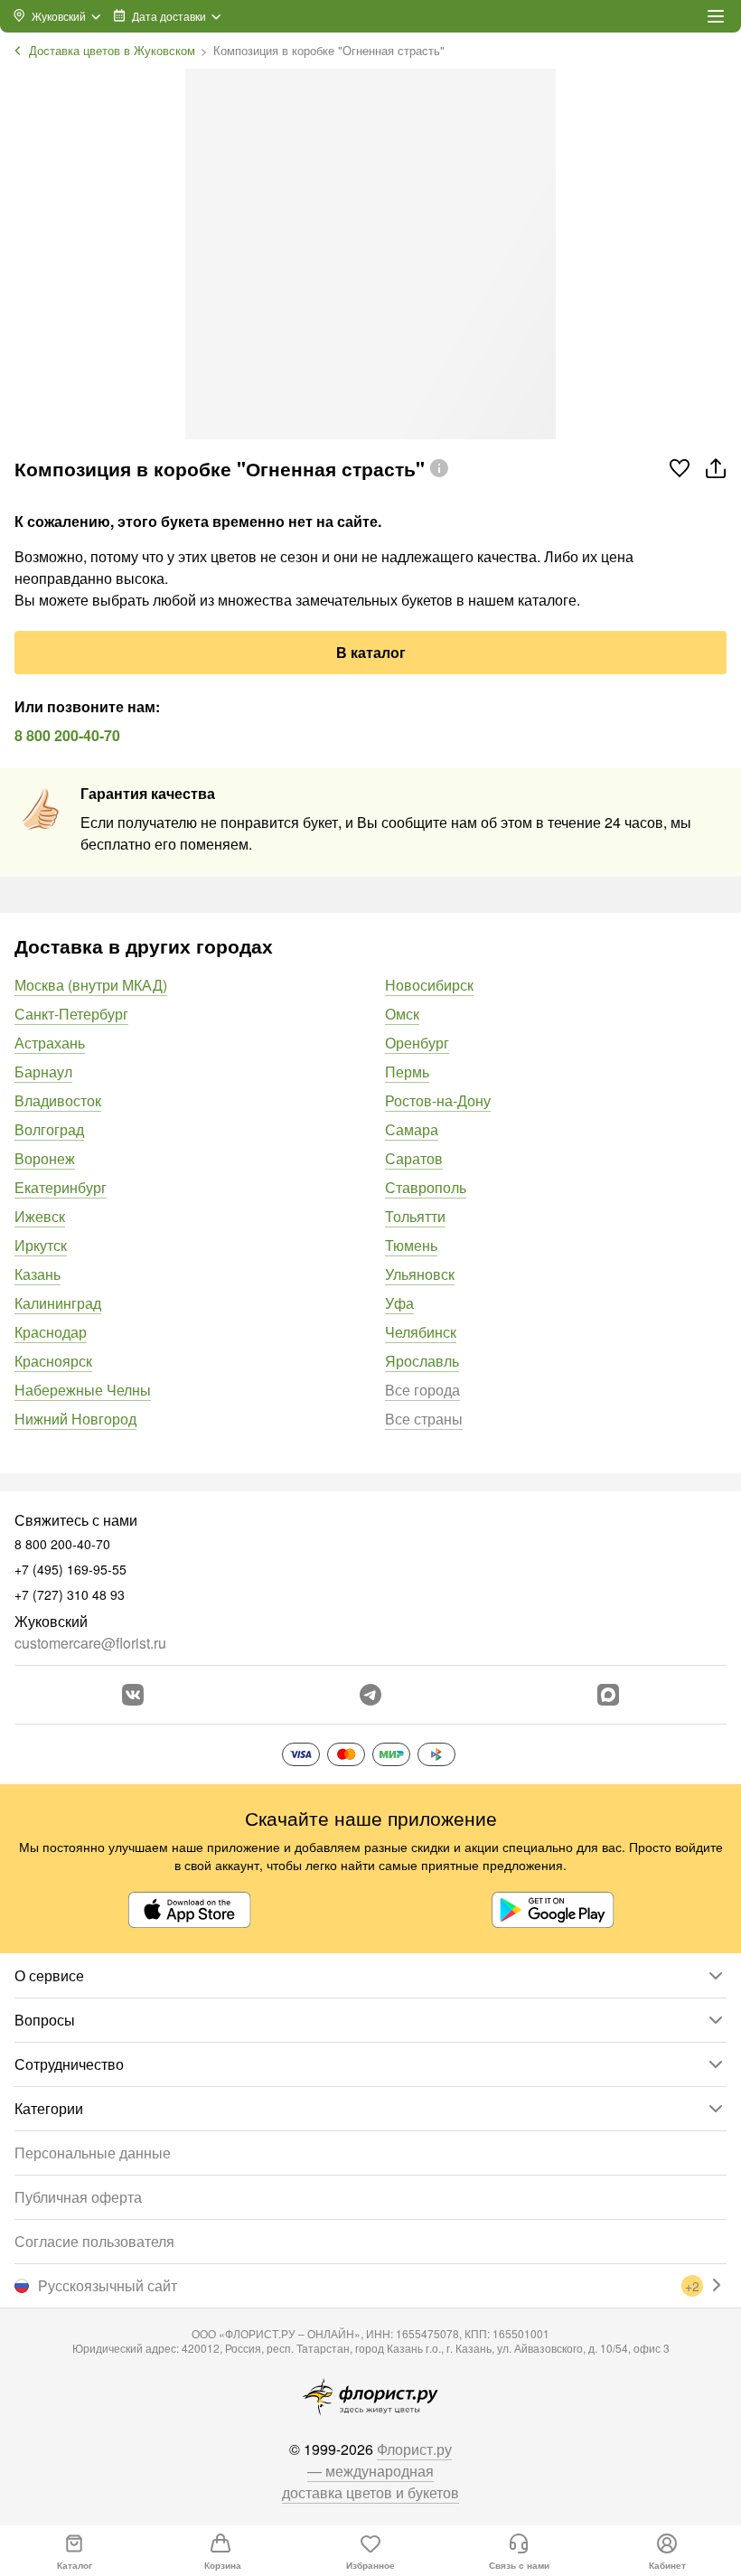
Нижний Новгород (75, 1419)
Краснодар (51, 1332)
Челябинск (421, 1332)
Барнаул (43, 1072)
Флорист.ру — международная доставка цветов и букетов (370, 2471)
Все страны (424, 1419)
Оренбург (417, 1043)
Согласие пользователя (94, 2241)
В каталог (371, 652)
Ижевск (40, 1216)
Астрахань (50, 1043)
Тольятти (415, 1216)
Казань (38, 1274)
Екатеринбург (61, 1187)
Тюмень (411, 1245)
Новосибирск (429, 985)
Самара (412, 1129)
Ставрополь (426, 1187)
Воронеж (45, 1158)
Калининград (58, 1303)
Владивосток (58, 1100)
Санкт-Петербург (71, 1014)
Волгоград (49, 1129)
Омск (402, 1014)
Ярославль (422, 1361)
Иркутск (41, 1245)
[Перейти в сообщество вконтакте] (133, 1695)
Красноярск (53, 1361)
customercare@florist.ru (90, 1643)
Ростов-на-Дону (438, 1100)
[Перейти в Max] (608, 1695)
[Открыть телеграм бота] (370, 1695)
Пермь (407, 1072)
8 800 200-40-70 (67, 735)
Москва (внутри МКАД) (91, 985)
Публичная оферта (78, 2197)
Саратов (414, 1158)
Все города (422, 1390)
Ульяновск (420, 1274)
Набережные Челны (83, 1390)
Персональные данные (93, 2153)
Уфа (399, 1303)
